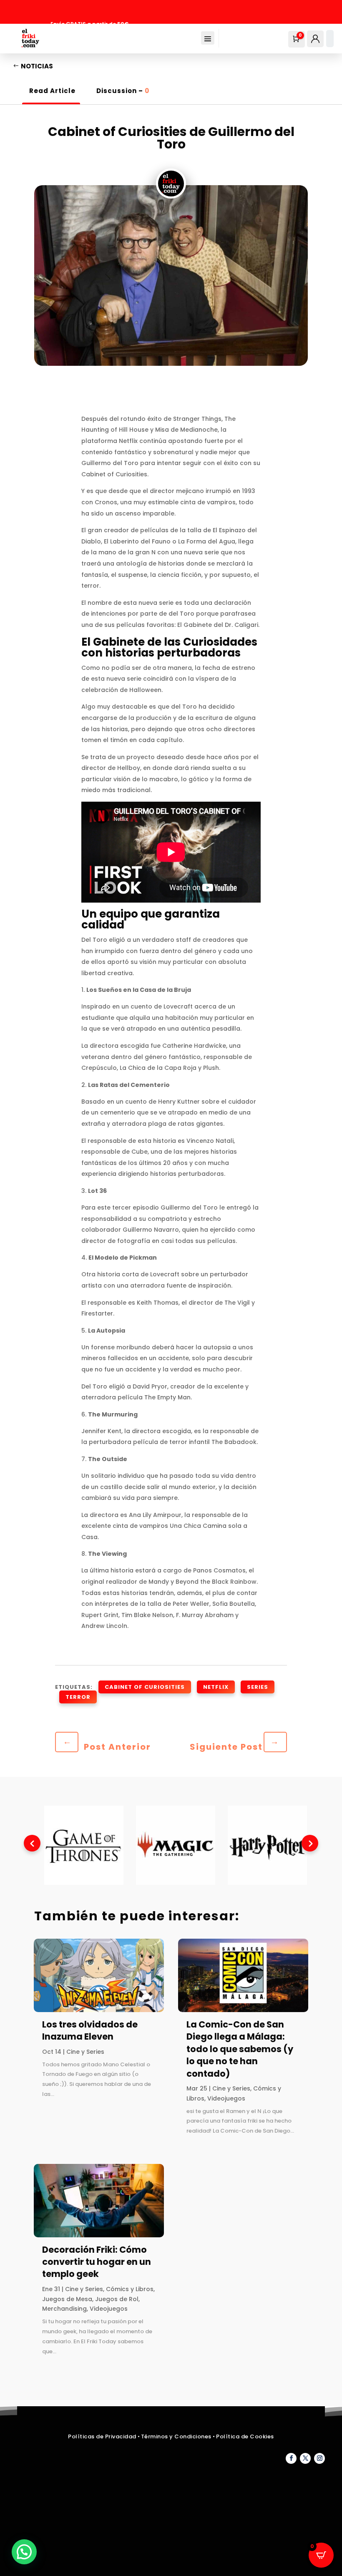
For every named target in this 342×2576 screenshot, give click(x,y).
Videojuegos (109, 2309)
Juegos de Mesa (67, 2299)
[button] (24, 2552)
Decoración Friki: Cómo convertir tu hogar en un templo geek (97, 2262)
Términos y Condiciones (177, 2436)
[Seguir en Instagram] (319, 2458)
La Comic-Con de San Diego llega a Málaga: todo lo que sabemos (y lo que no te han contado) (240, 2049)
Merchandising (64, 2309)
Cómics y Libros (130, 2289)
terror (78, 1697)
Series (258, 1687)
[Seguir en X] (305, 2458)
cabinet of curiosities (145, 1687)
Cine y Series (85, 2052)
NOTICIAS (37, 66)
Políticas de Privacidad (102, 2436)
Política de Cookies (245, 2436)
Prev (32, 1843)
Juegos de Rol (117, 2299)
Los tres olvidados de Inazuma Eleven (90, 2030)
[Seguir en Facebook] (291, 2458)
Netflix (216, 1687)
